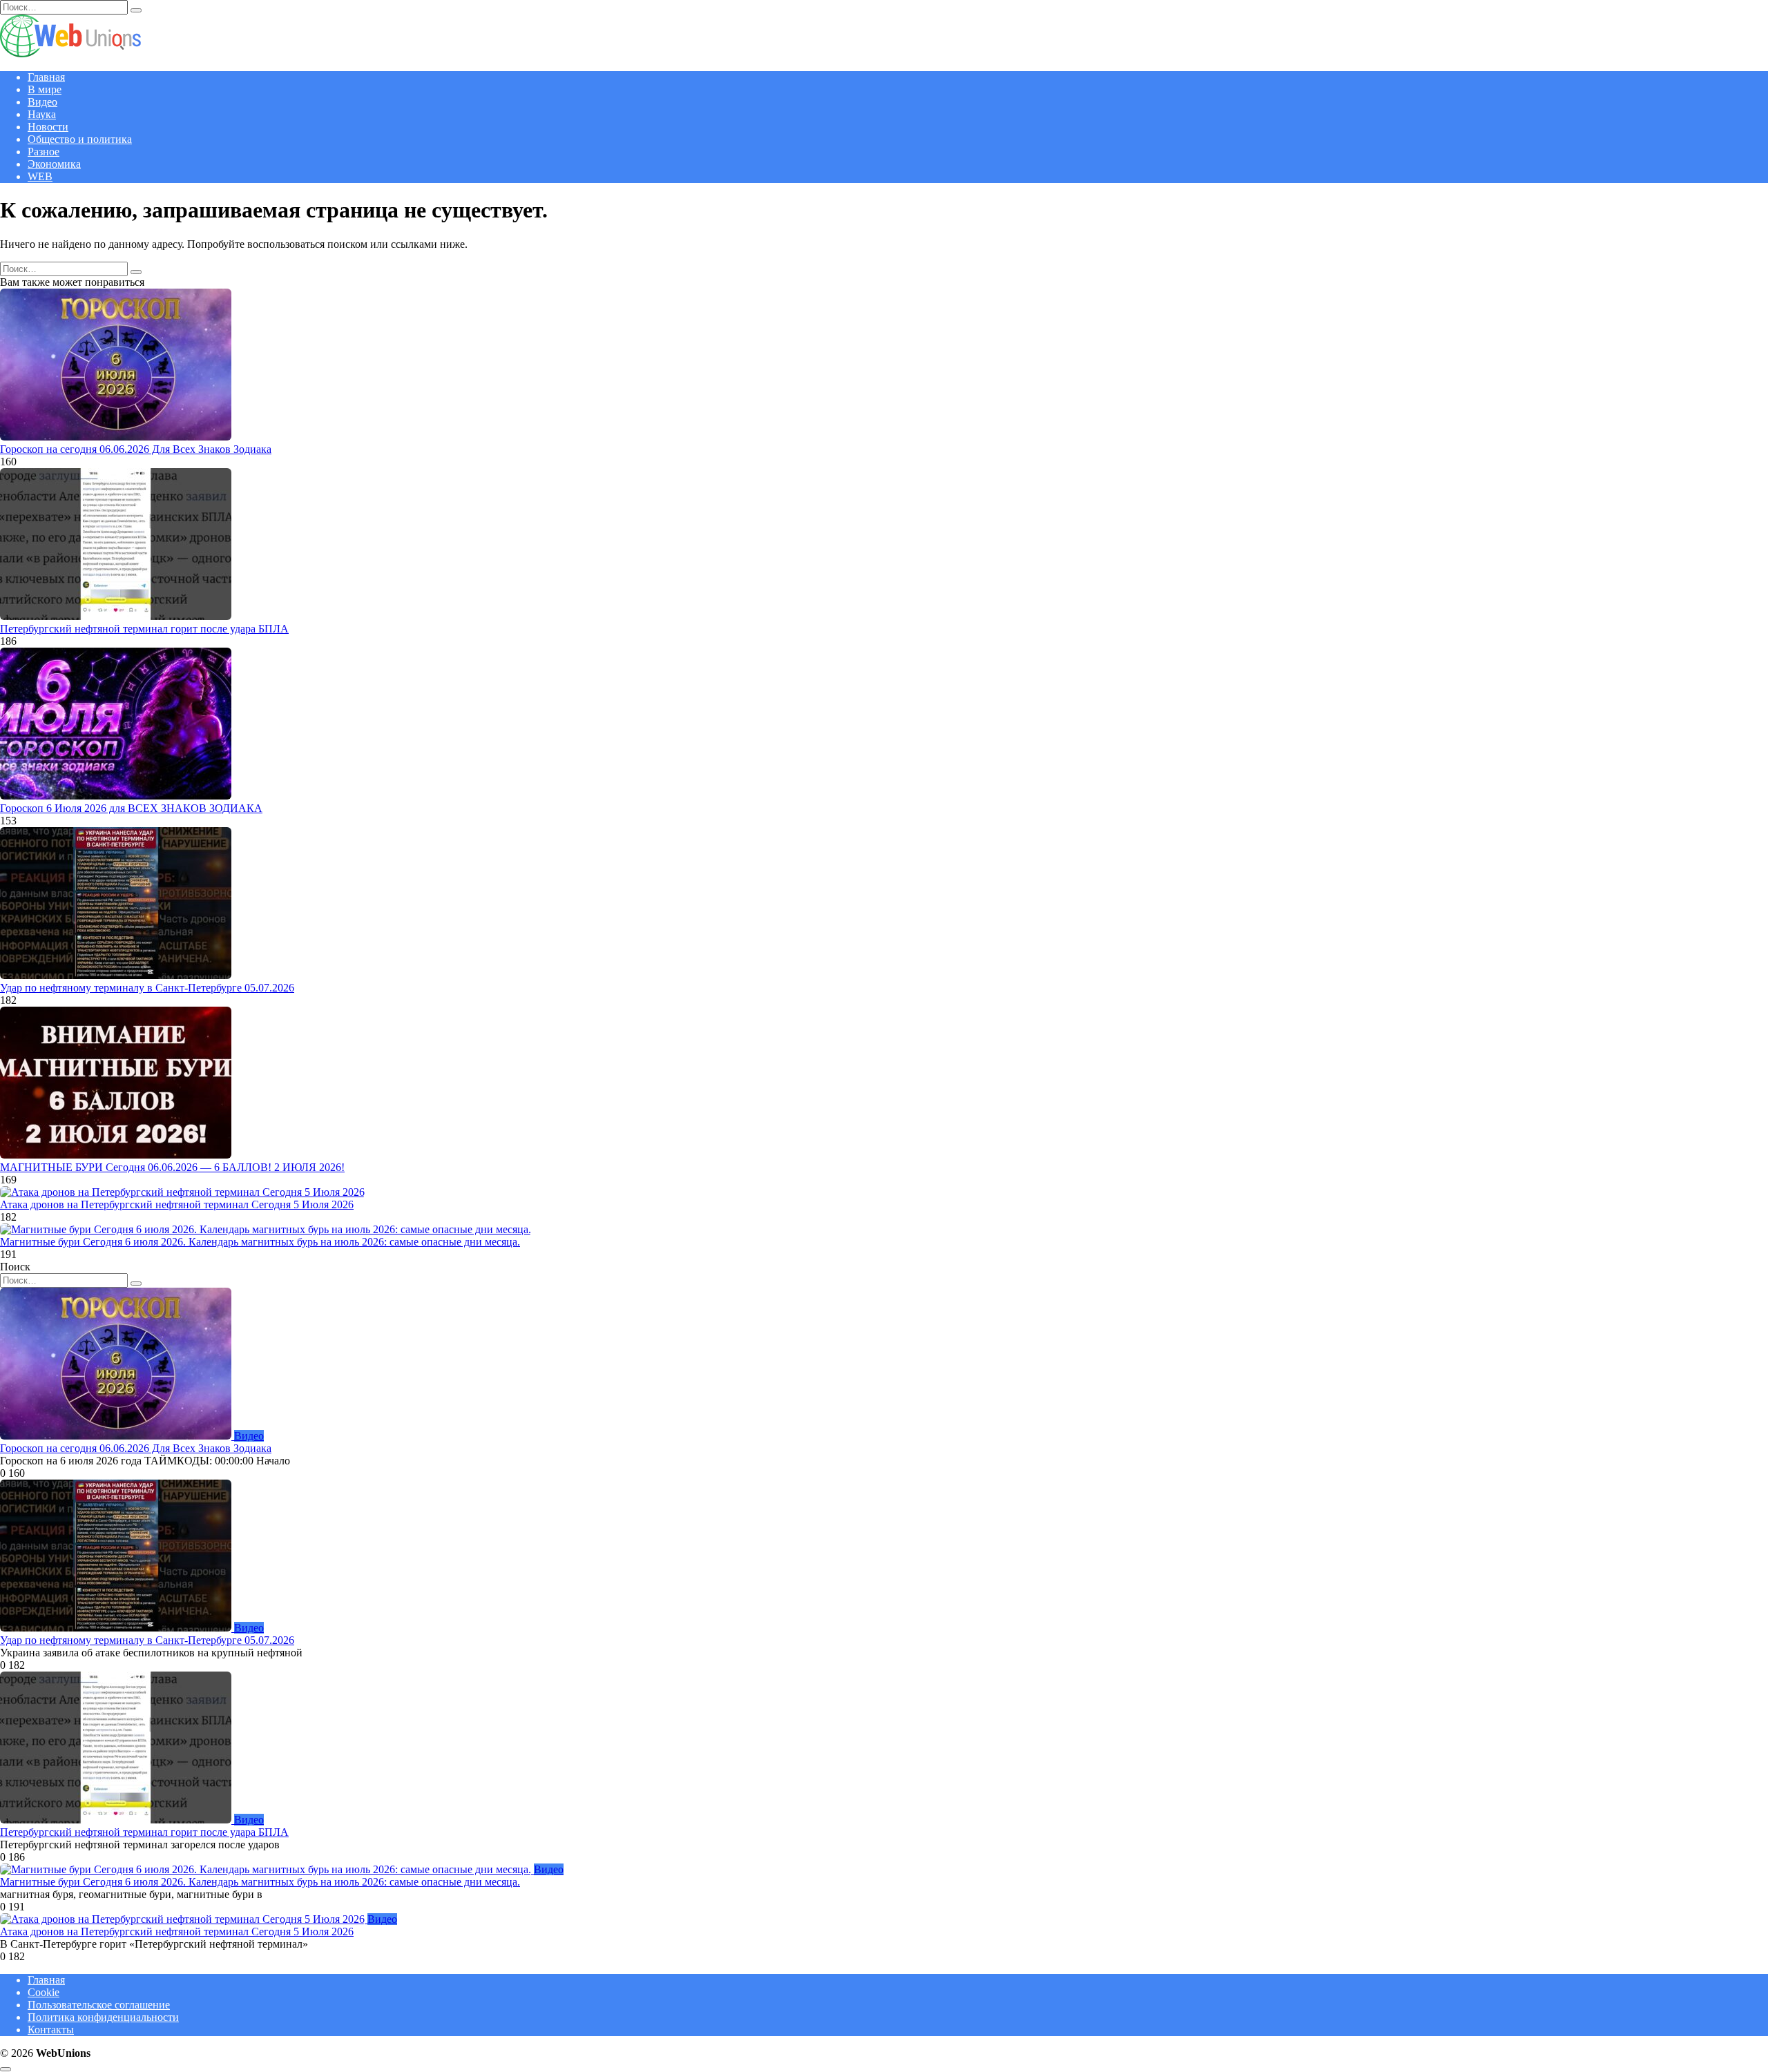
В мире (45, 89)
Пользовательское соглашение (99, 2005)
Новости (48, 127)
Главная (46, 77)
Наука (42, 114)
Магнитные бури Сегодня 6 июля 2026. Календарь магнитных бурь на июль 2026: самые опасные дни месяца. (260, 1242)
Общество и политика (80, 139)
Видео (42, 102)
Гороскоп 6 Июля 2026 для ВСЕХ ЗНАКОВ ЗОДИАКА (131, 808)
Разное (44, 152)
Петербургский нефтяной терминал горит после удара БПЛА (144, 629)
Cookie (44, 1992)
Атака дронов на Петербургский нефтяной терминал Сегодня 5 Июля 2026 (177, 1204)
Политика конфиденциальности (103, 2017)
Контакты (51, 2030)
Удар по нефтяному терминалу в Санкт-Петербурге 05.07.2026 (147, 988)
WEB (40, 176)
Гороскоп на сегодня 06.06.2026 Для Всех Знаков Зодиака (136, 449)
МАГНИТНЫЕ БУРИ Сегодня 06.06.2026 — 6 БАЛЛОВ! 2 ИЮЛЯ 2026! (172, 1167)
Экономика (54, 164)
